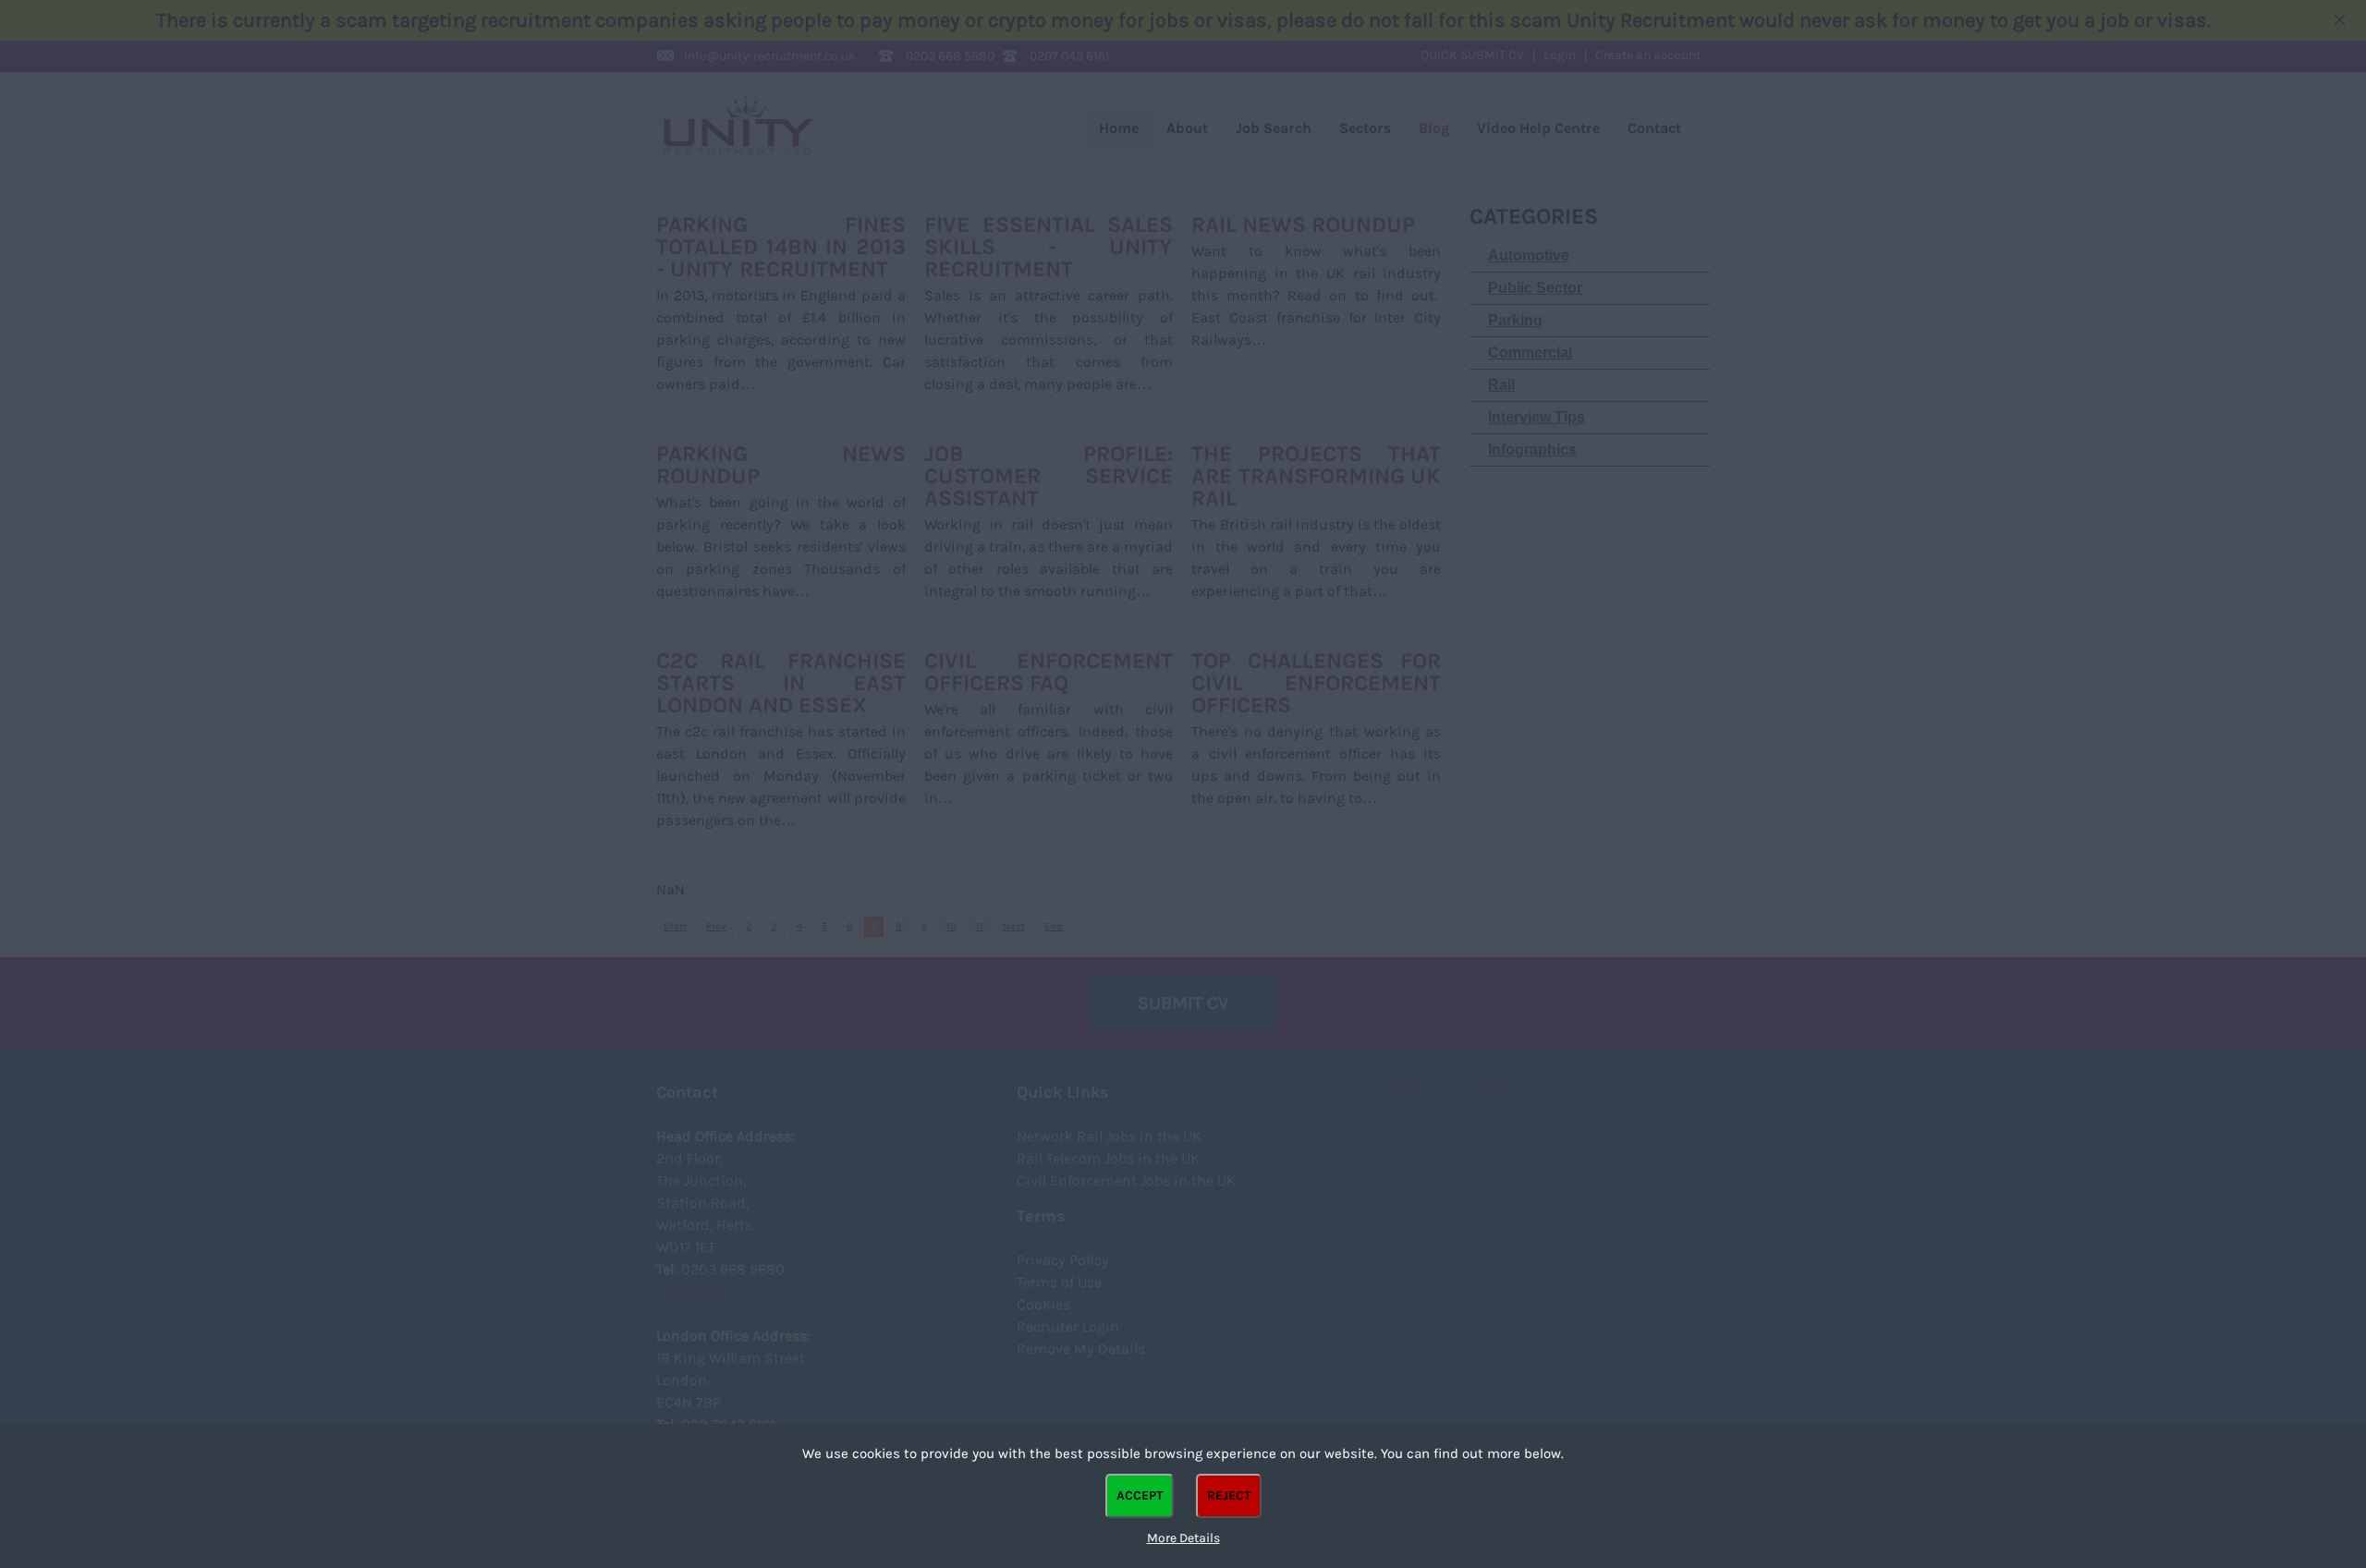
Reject (1229, 1495)
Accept (1140, 1495)
